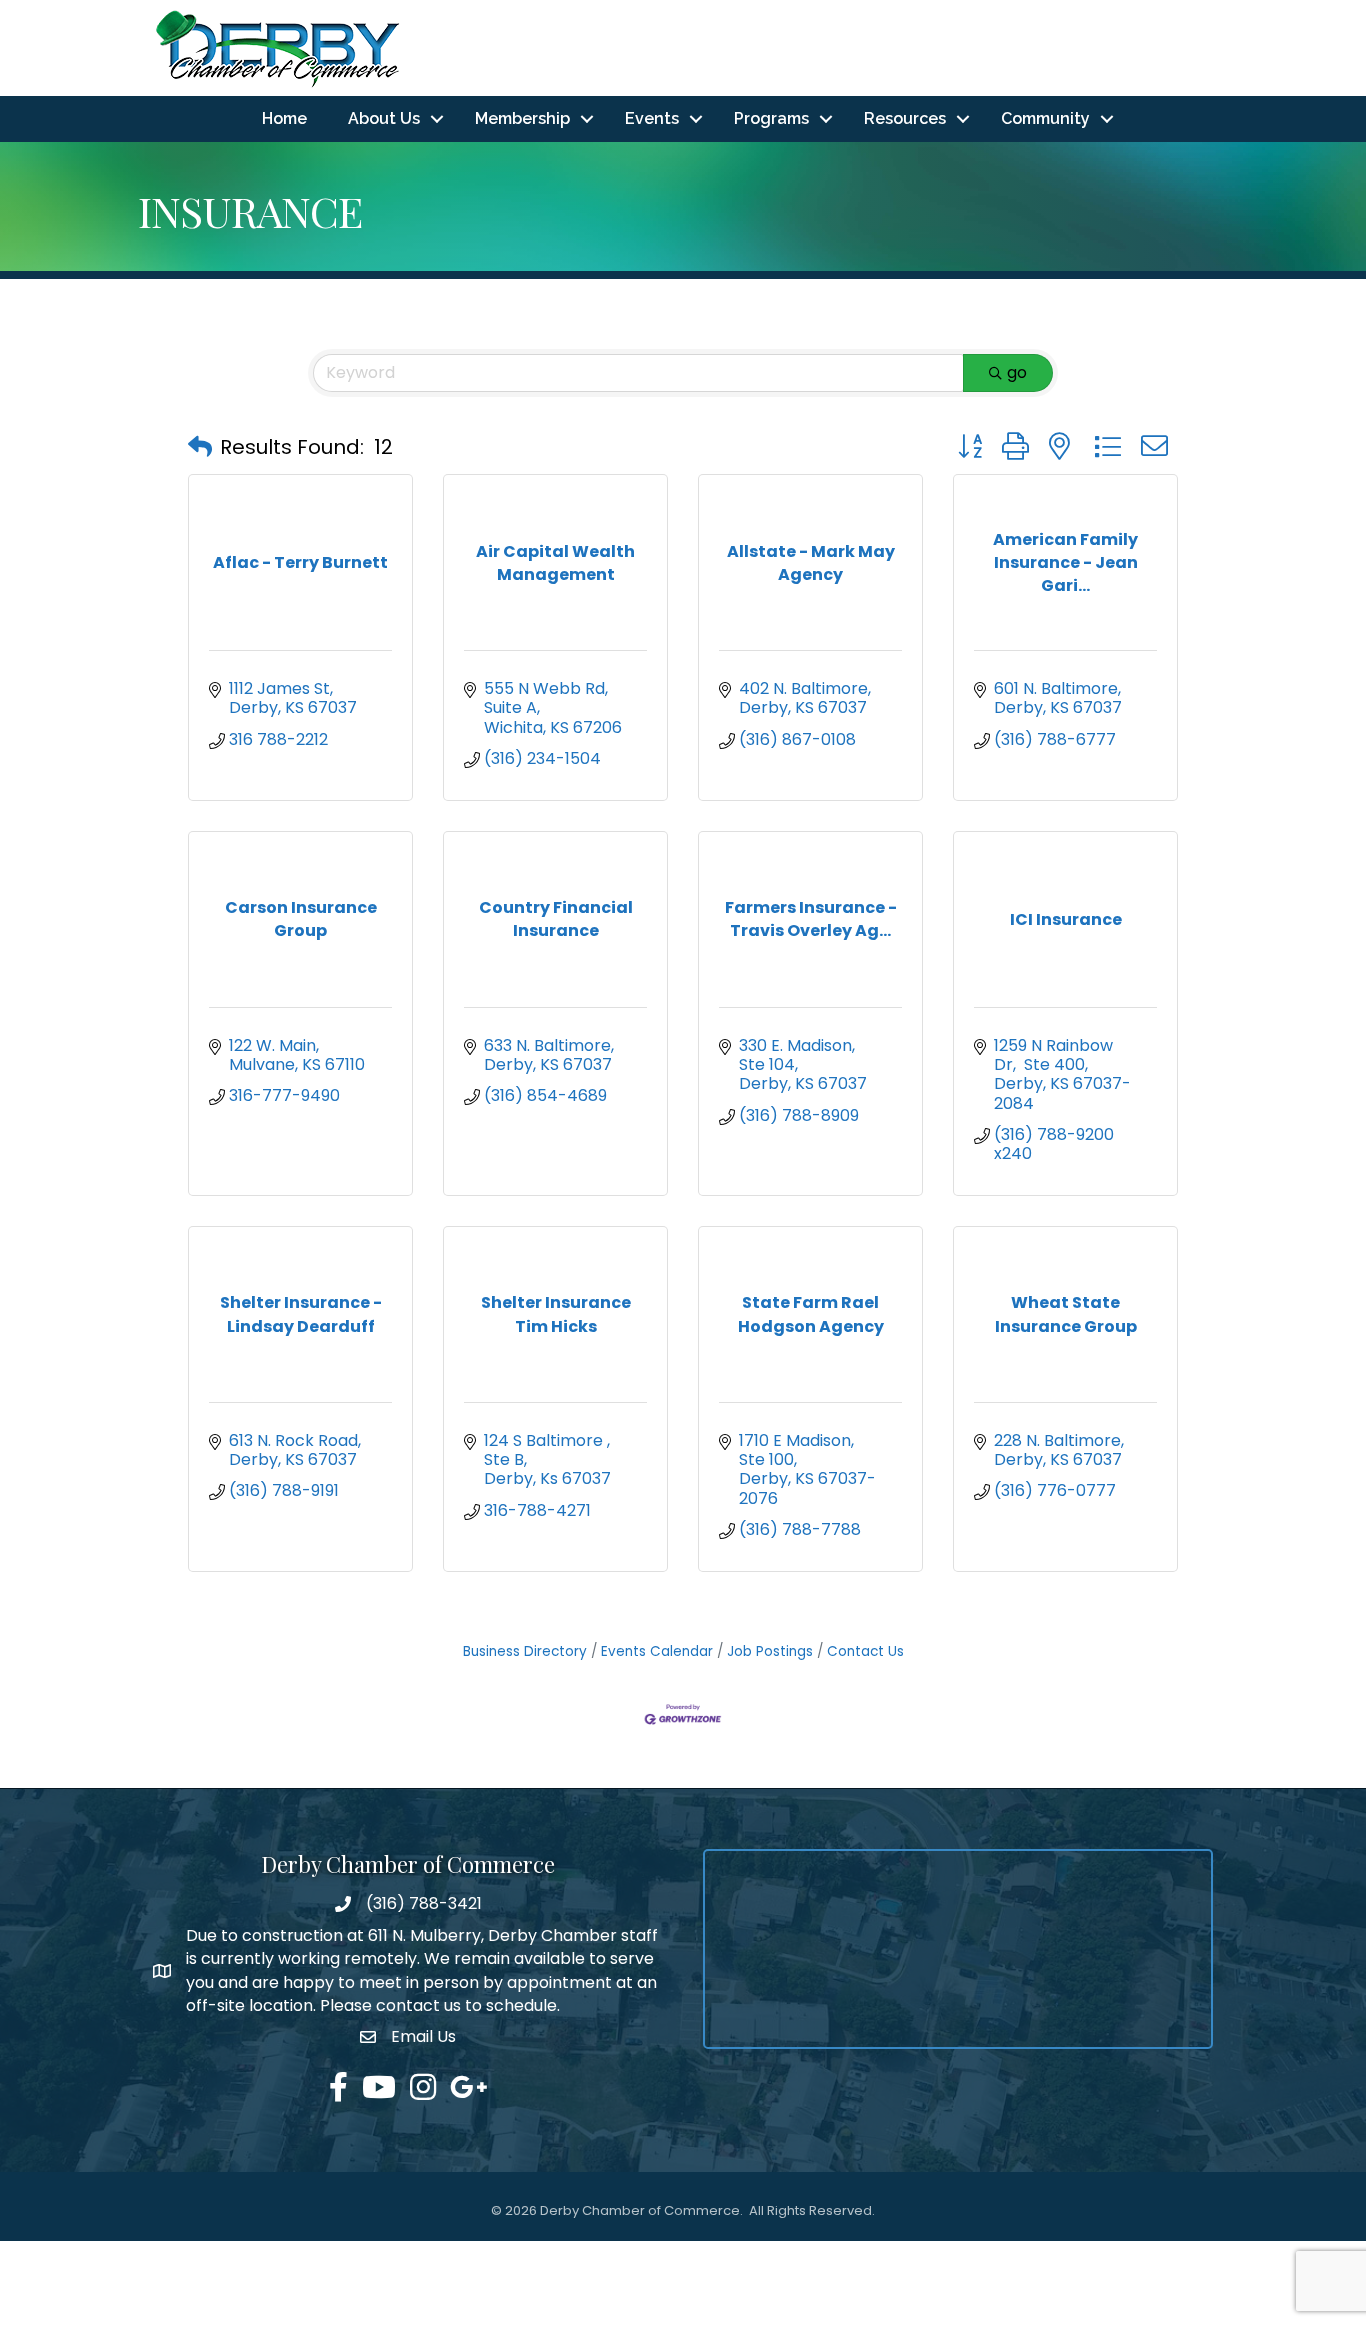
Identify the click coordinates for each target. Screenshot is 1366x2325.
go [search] (1017, 372)
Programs (771, 118)
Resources (905, 118)
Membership (522, 118)
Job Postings (770, 1651)
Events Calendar (657, 1651)
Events (652, 118)
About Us (384, 118)
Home (284, 118)
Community (1045, 118)
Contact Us (865, 1651)
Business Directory (525, 1651)
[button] (200, 447)
